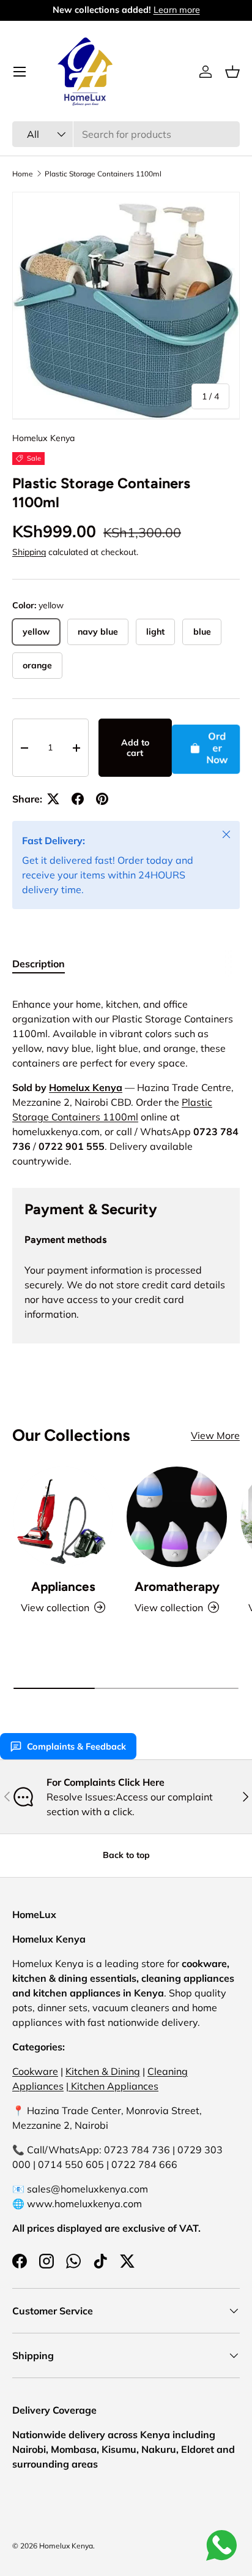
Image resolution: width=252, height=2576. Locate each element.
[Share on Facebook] (78, 799)
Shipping (29, 552)
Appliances (63, 1586)
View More (215, 1435)
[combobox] (126, 134)
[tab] (39, 964)
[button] (232, 72)
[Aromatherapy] (177, 1517)
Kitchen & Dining (103, 2071)
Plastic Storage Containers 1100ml (103, 174)
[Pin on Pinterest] (102, 799)
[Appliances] (63, 1517)
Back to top (126, 1855)
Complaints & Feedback (76, 1747)
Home (23, 174)
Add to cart (135, 748)
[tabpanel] (126, 1078)
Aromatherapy (177, 1586)
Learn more (177, 10)
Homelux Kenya (43, 438)
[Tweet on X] (53, 799)
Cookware (35, 2071)
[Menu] (20, 72)
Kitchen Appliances (113, 2086)
